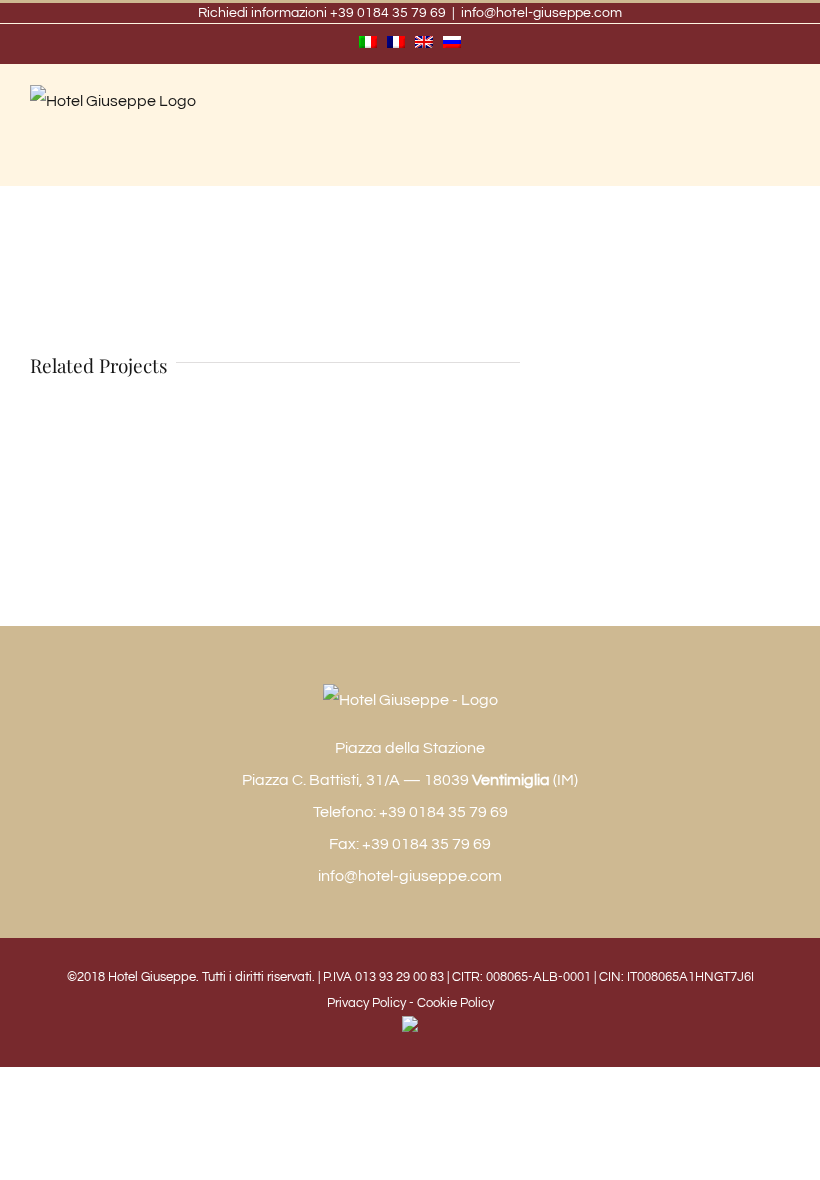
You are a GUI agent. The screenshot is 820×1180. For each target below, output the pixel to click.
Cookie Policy (455, 1003)
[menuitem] (368, 44)
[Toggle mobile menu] (782, 128)
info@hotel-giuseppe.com (541, 13)
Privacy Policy (366, 1003)
